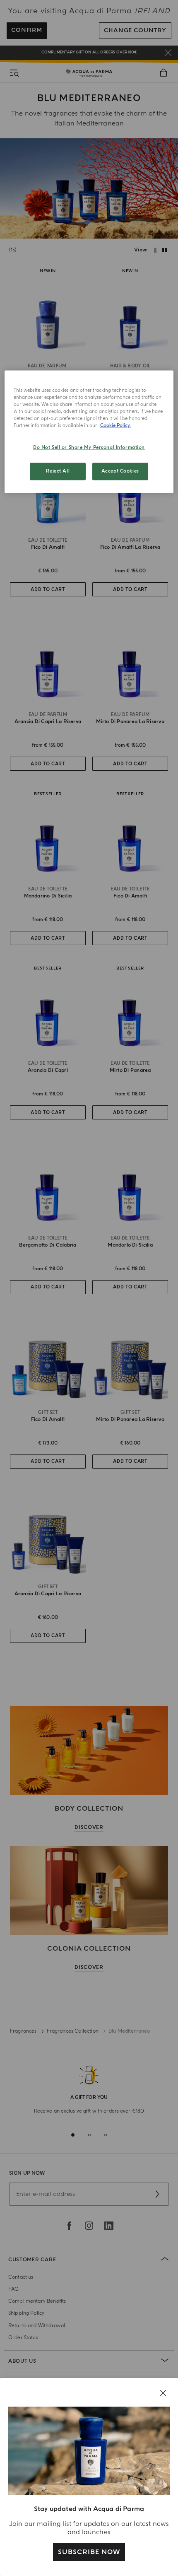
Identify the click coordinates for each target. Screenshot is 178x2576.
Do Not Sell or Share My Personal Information (89, 448)
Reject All (58, 472)
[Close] (163, 2393)
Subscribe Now (89, 2552)
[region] (89, 432)
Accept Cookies (120, 472)
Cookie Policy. (115, 426)
